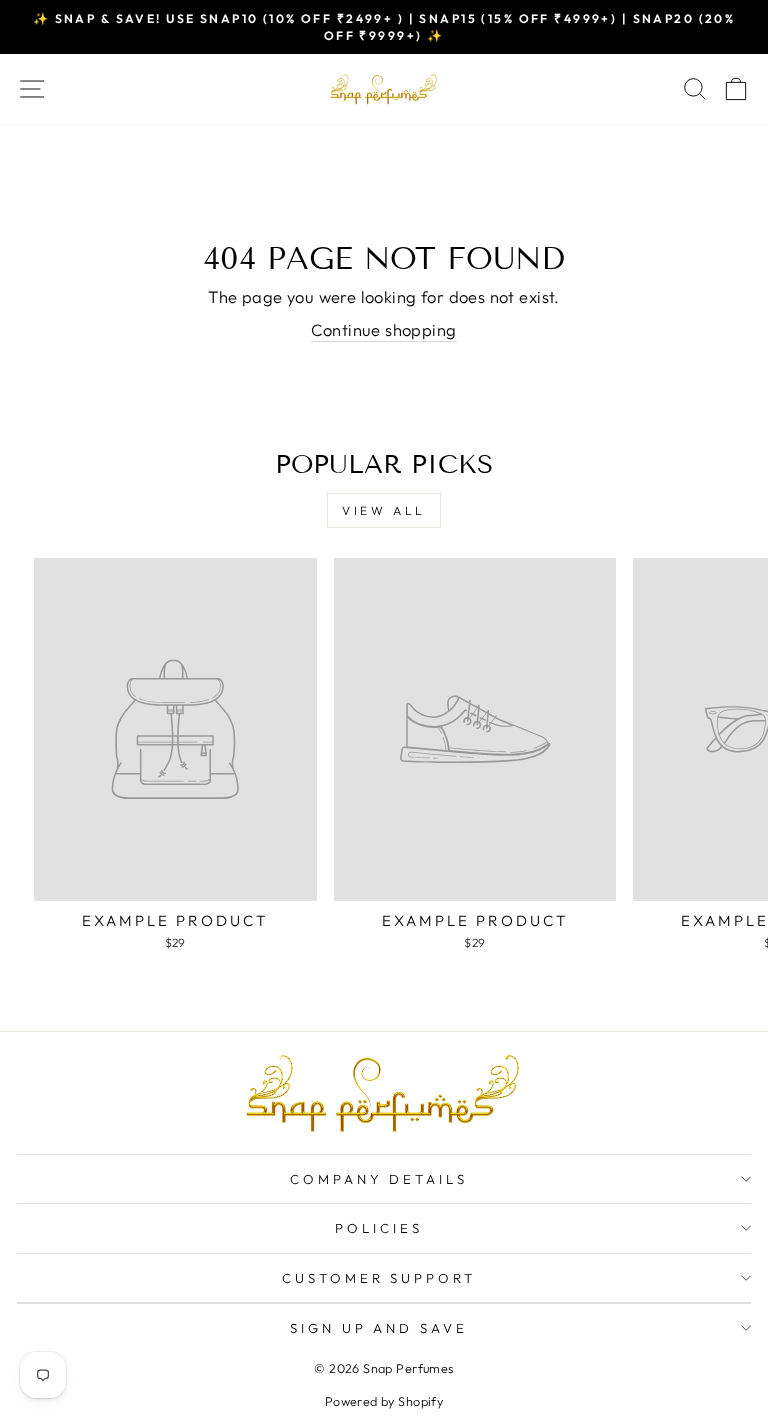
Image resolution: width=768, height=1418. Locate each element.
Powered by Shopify (384, 1401)
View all (384, 510)
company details (379, 1179)
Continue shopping (383, 329)
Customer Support (379, 1278)
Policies (379, 1228)
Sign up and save (379, 1328)
